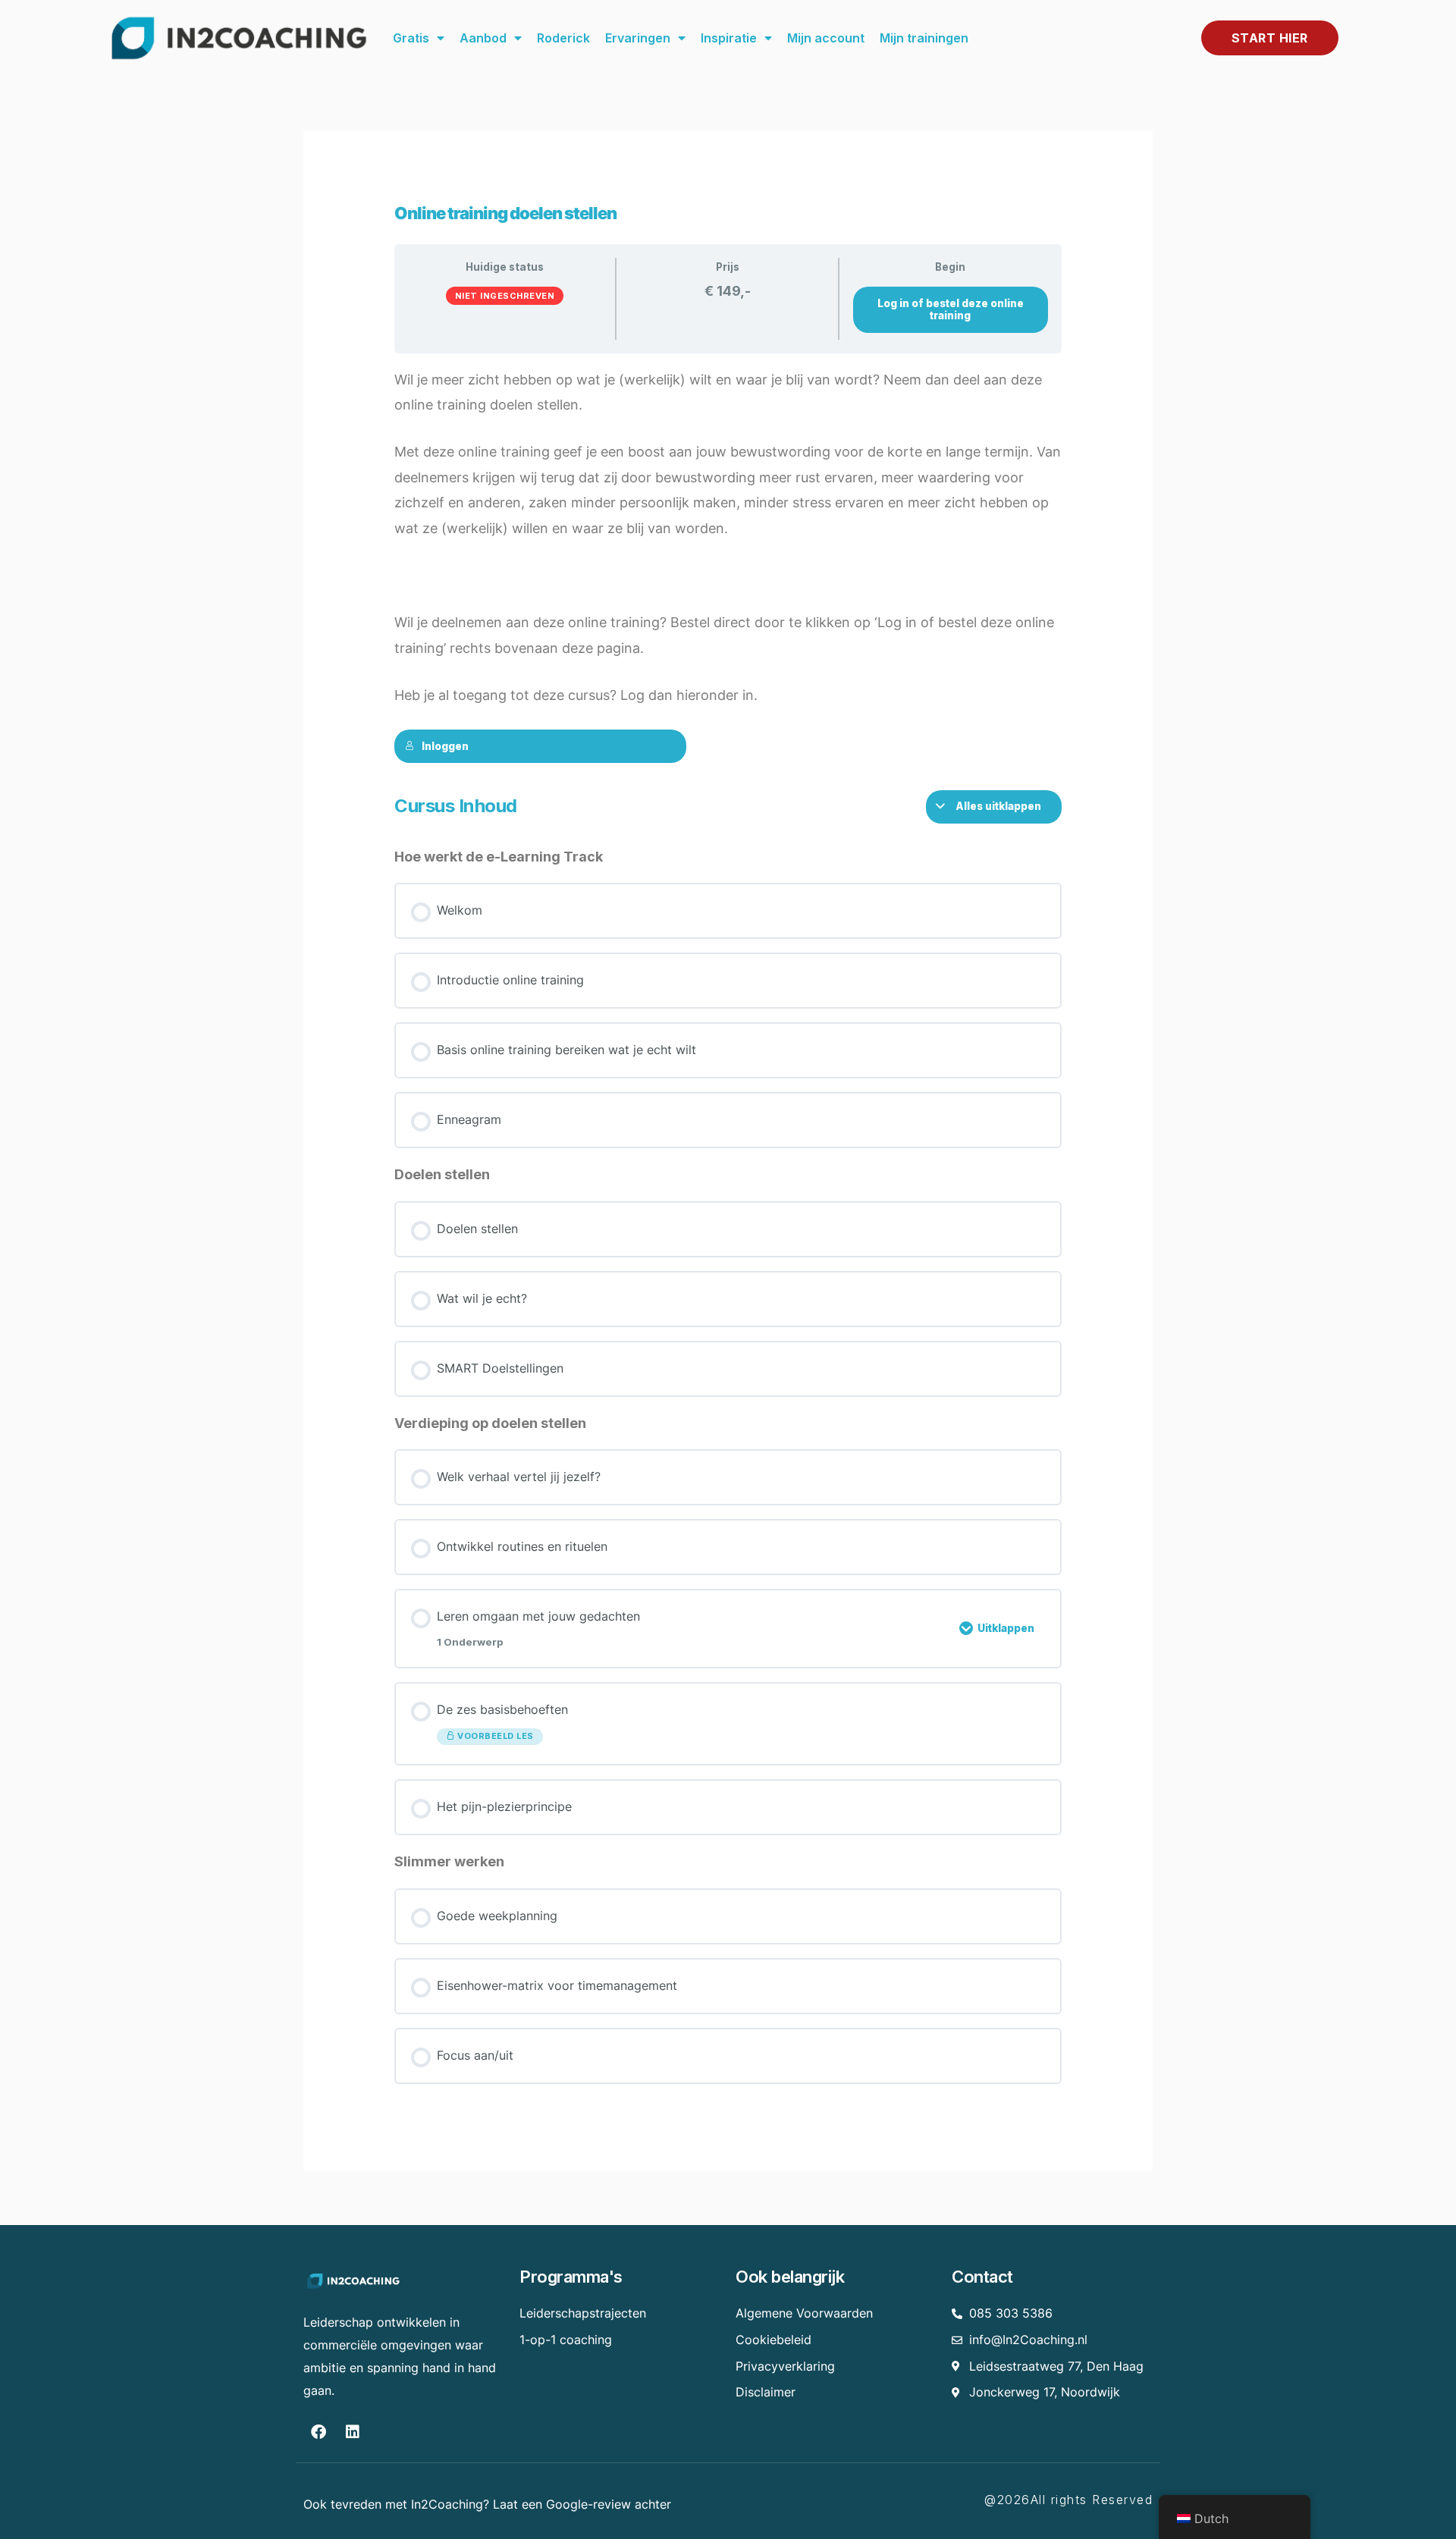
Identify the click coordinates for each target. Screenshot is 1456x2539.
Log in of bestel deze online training (951, 310)
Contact (982, 2277)
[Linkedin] (353, 2432)
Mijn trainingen (924, 38)
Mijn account (826, 38)
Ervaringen (638, 38)
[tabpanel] (728, 565)
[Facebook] (318, 2432)
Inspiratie (729, 38)
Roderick (563, 38)
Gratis (411, 38)
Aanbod (483, 38)
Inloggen (445, 746)
